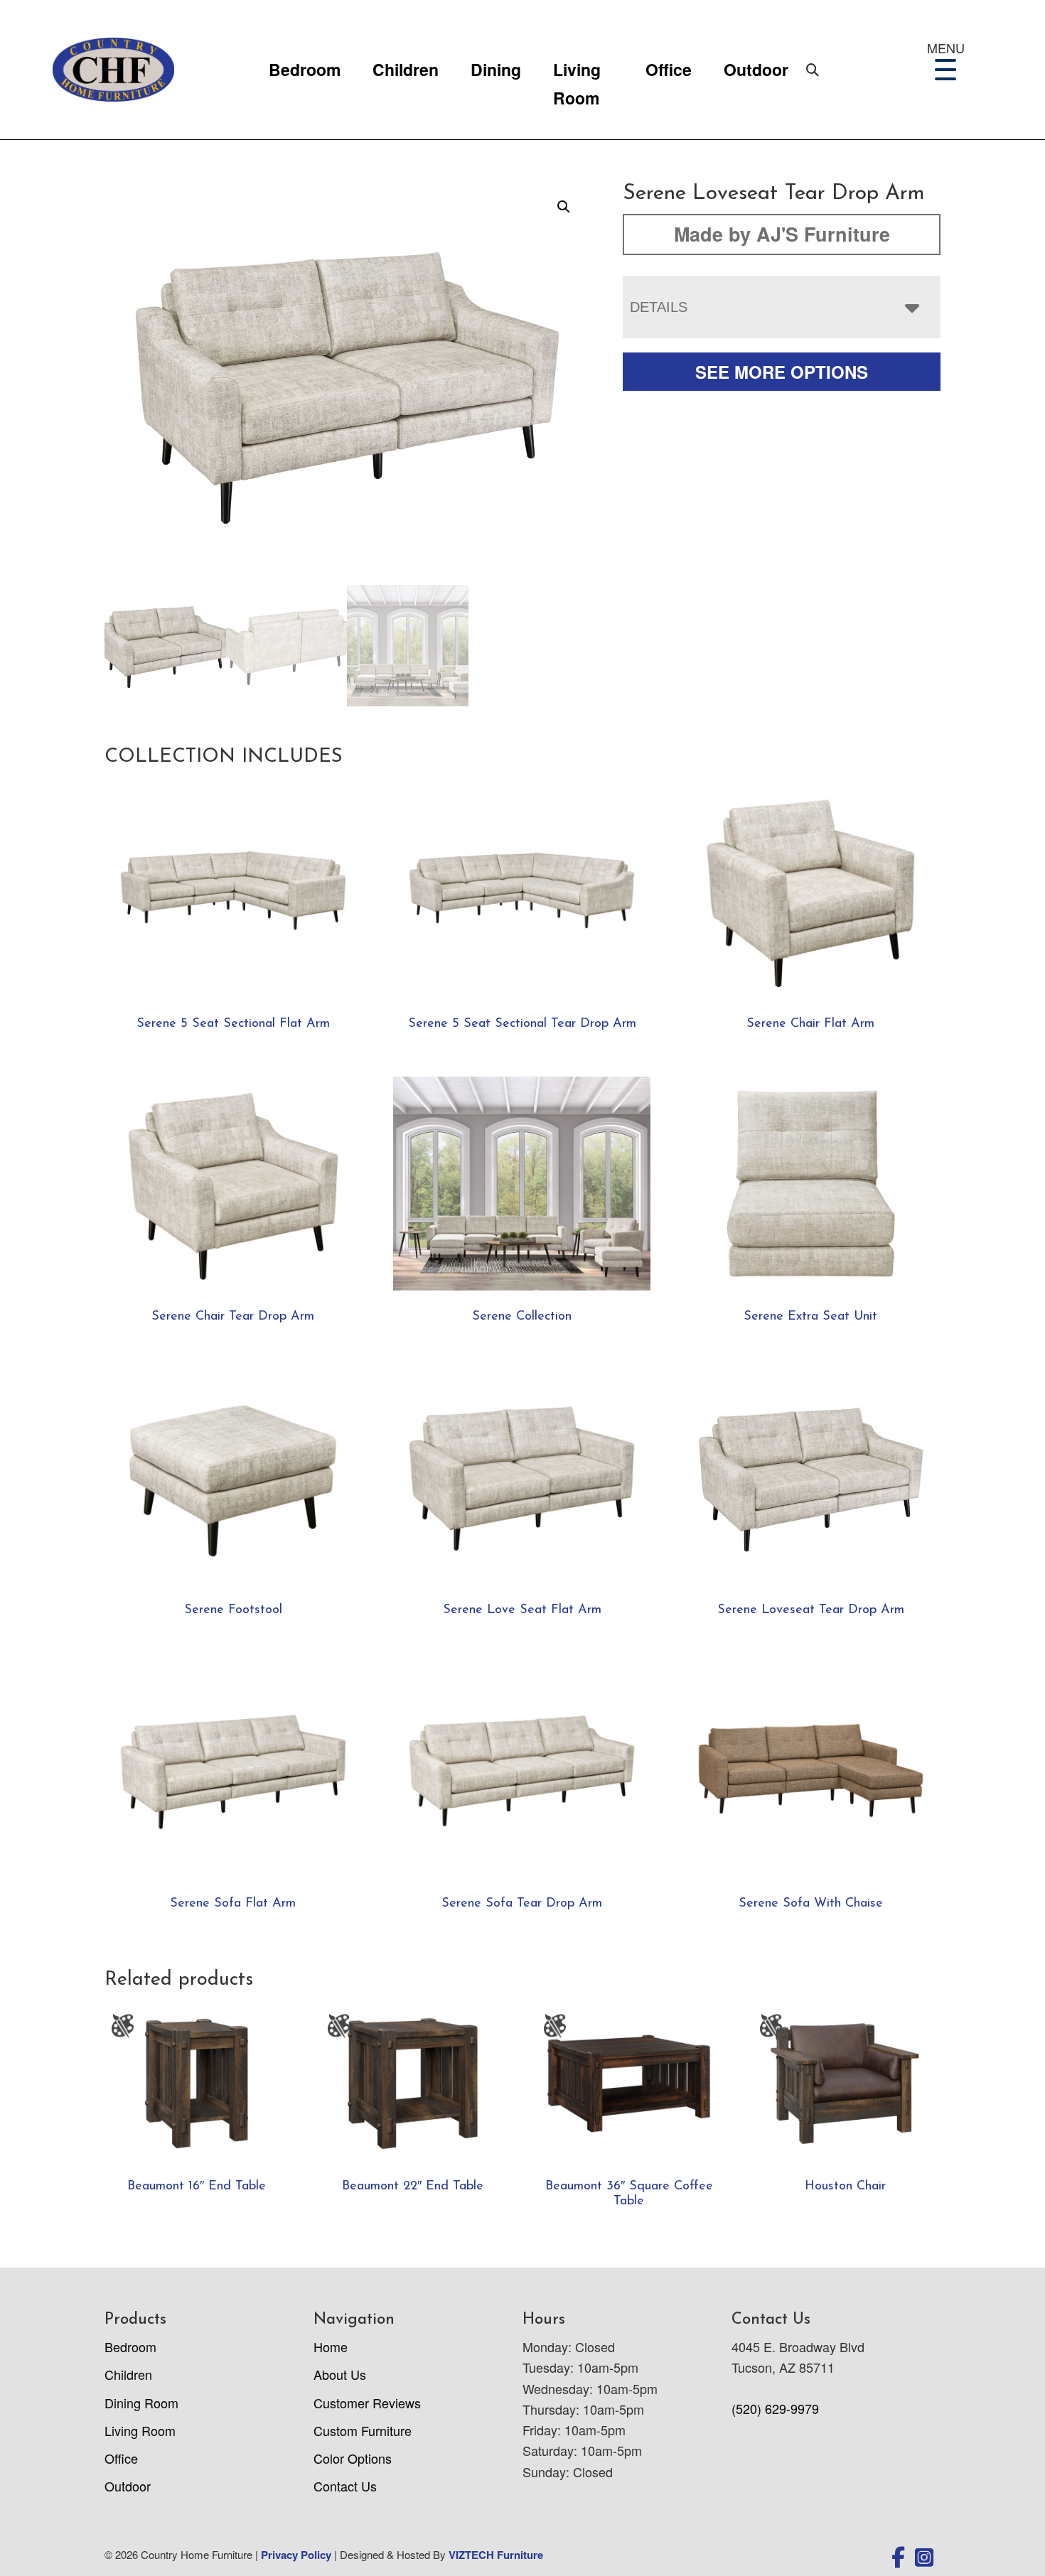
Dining (496, 69)
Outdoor (756, 69)
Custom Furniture (363, 2430)
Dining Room (141, 2403)
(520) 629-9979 (775, 2408)
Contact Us (345, 2486)
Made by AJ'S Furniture (782, 234)
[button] (564, 207)
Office (669, 69)
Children (406, 69)
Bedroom (305, 69)
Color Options (353, 2458)
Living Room (577, 71)
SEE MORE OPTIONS (782, 372)
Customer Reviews (367, 2403)
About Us (340, 2374)
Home (331, 2346)
